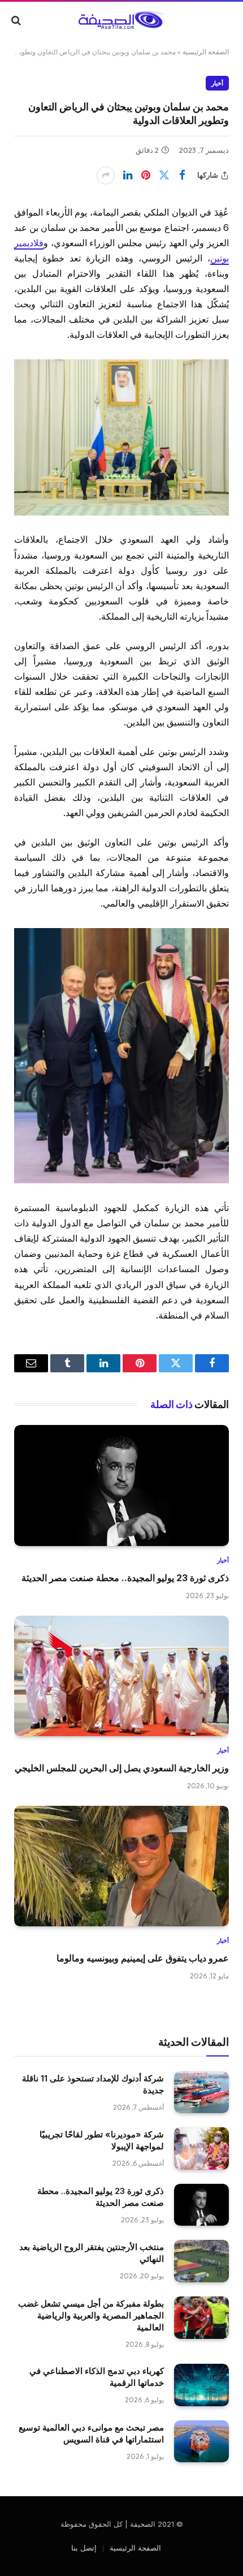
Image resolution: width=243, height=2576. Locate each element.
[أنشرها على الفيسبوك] (182, 175)
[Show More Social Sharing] (106, 175)
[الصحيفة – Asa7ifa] (121, 20)
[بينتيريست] (146, 175)
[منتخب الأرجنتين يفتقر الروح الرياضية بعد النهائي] (201, 2261)
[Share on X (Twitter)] (164, 175)
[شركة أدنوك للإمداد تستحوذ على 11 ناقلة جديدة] (201, 2092)
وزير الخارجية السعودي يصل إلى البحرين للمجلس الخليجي (122, 1768)
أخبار (217, 83)
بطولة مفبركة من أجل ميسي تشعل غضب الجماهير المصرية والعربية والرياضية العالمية (91, 2315)
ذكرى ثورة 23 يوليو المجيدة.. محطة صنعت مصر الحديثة (125, 1578)
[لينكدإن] (128, 175)
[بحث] (17, 20)
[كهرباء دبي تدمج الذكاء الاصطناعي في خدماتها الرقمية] (201, 2385)
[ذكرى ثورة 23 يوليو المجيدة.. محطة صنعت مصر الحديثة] (121, 1486)
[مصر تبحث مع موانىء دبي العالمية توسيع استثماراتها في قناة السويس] (201, 2442)
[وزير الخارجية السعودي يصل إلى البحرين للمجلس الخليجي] (121, 1676)
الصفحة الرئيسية (206, 52)
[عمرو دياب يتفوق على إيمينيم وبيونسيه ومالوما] (121, 1866)
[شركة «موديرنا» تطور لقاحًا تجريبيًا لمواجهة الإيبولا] (201, 2148)
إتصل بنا (84, 2548)
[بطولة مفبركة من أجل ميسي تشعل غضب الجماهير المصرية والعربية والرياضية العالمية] (201, 2318)
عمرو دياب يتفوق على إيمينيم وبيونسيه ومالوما (143, 1958)
